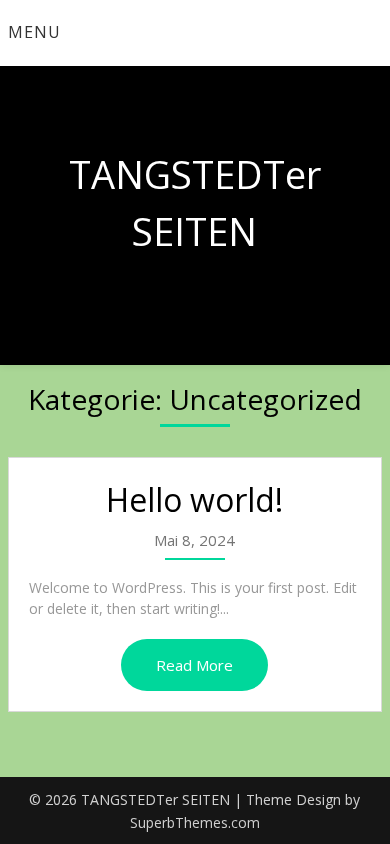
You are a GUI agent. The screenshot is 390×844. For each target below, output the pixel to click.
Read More (194, 665)
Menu (34, 32)
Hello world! (194, 499)
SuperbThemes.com (195, 822)
